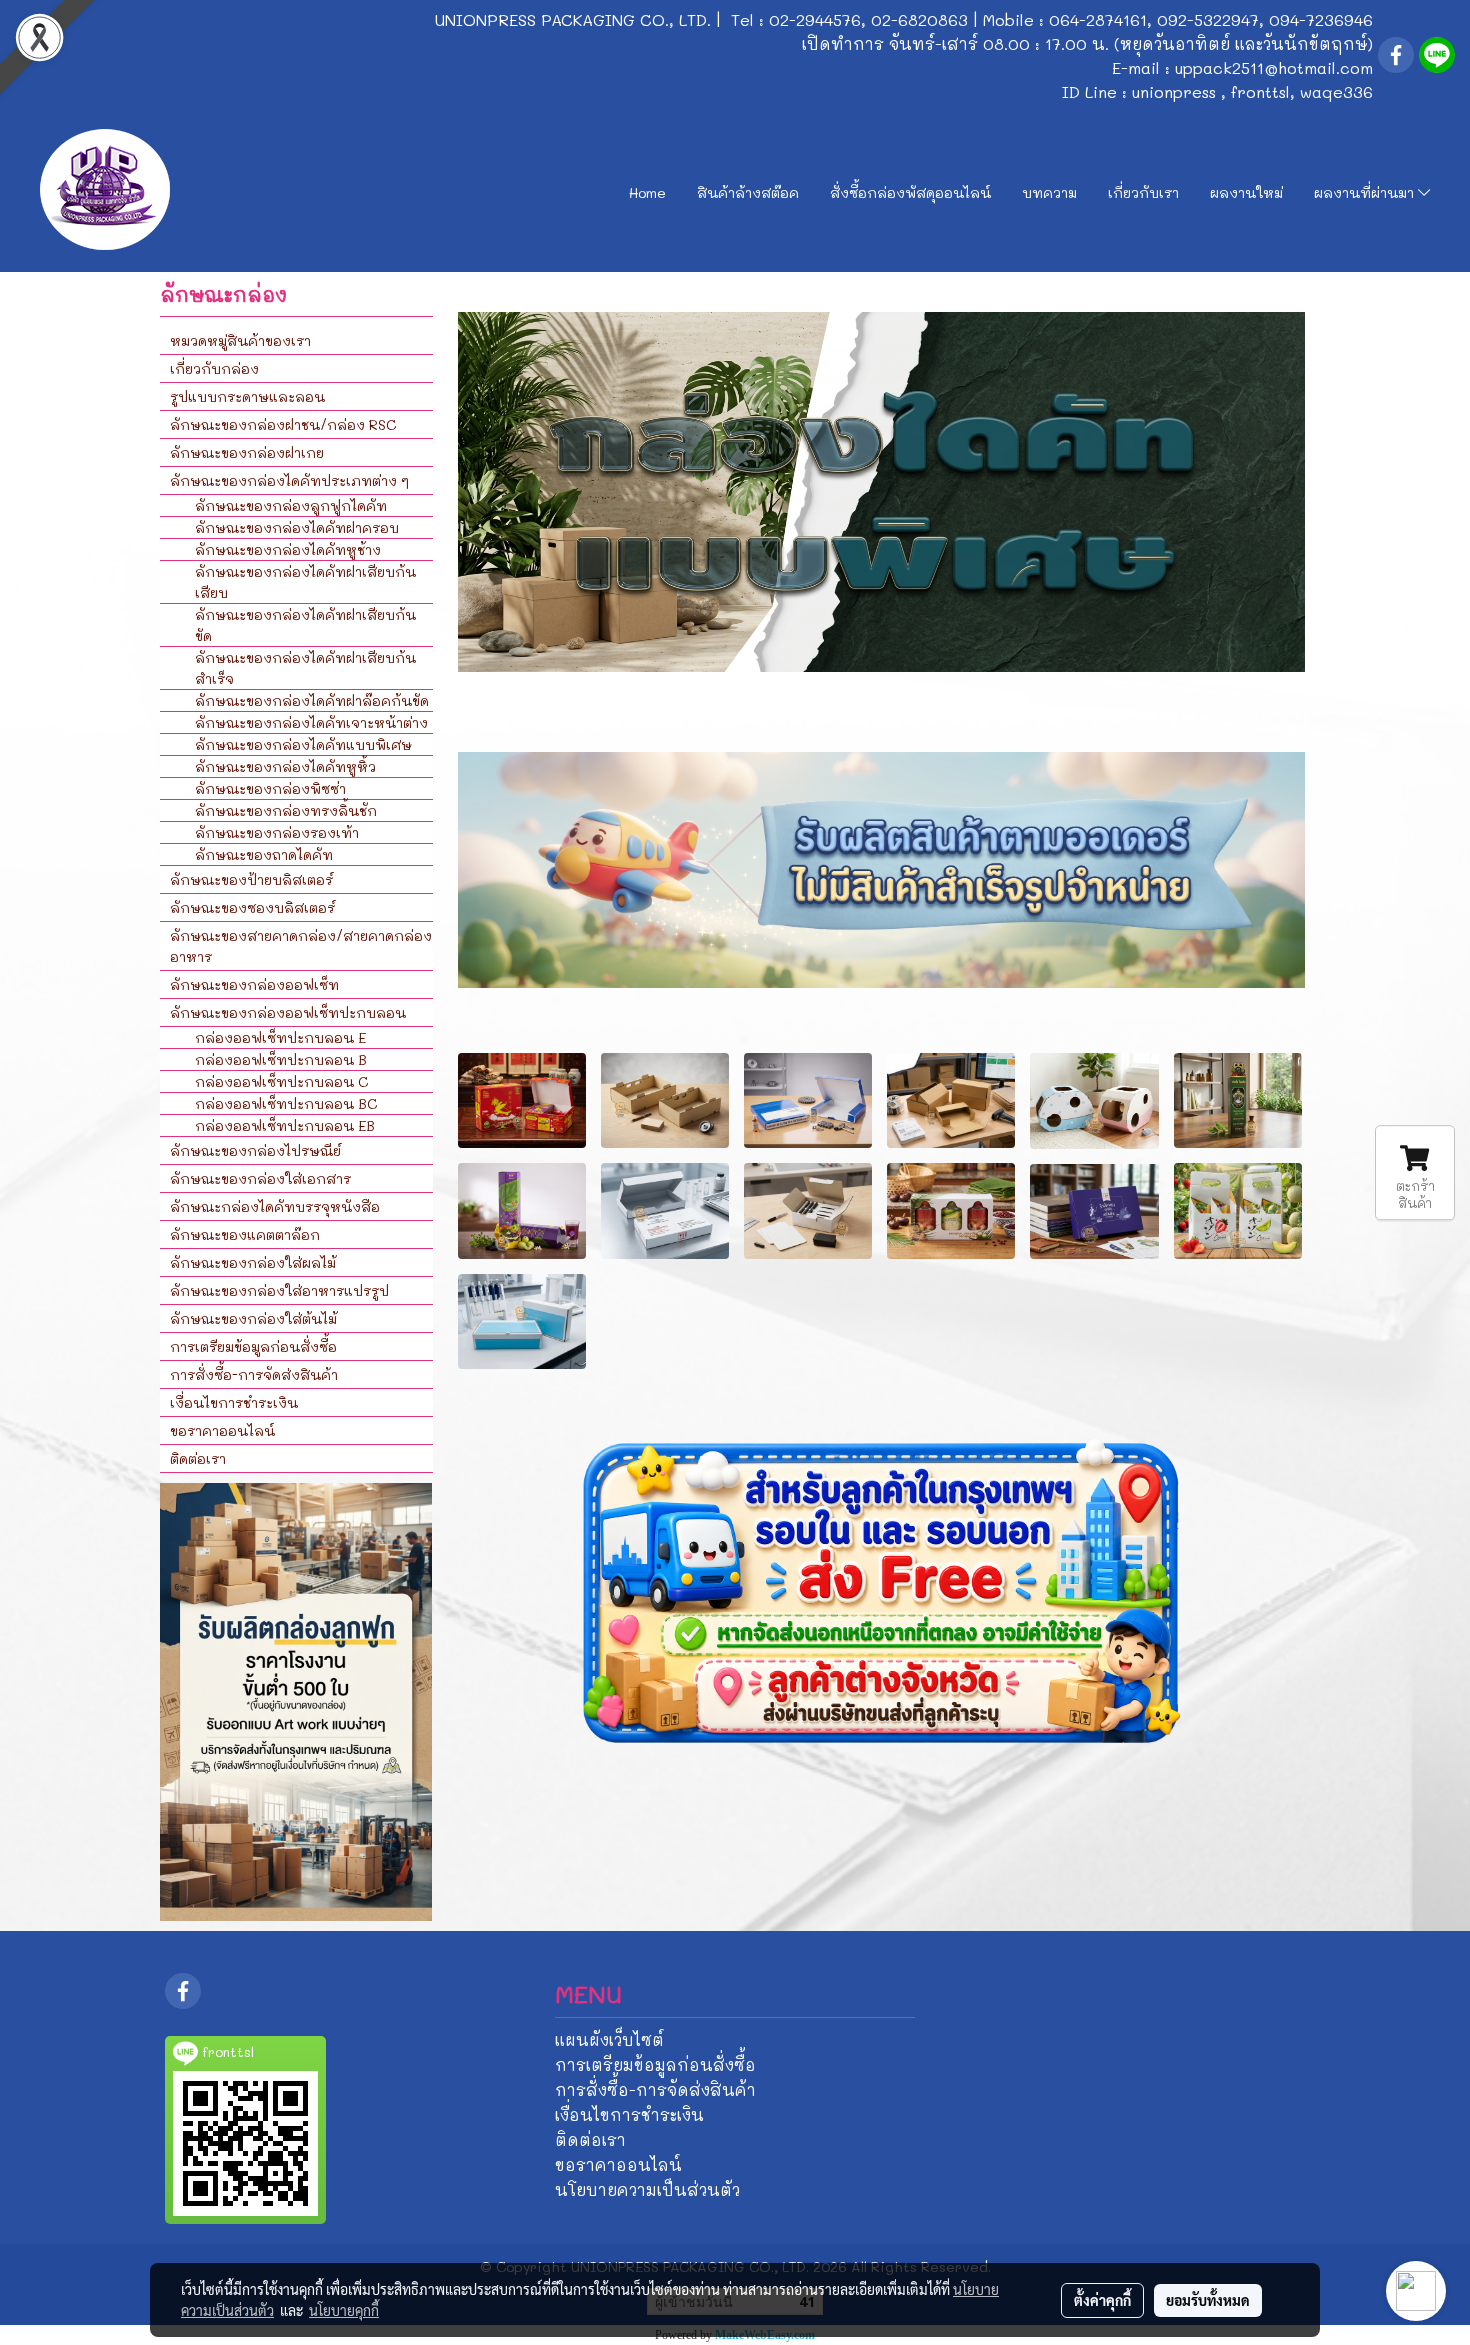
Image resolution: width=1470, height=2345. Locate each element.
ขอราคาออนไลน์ (222, 1430)
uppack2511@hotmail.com (1274, 67)
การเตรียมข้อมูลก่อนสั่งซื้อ (253, 1346)
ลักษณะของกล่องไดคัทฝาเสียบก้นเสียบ (305, 582)
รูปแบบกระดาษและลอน (247, 396)
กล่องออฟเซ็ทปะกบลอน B (281, 1059)
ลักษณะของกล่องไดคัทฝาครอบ (297, 527)
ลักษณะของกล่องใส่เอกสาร (260, 1178)
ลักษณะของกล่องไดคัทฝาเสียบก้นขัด (305, 625)
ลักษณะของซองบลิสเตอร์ (252, 907)
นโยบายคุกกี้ (344, 2310)
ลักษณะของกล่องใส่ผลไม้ (253, 1262)
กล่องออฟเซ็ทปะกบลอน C (281, 1081)
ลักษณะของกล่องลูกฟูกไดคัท (291, 505)
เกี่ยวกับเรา (1143, 192)
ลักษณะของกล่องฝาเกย (247, 452)
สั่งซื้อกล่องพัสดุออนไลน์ (910, 192)
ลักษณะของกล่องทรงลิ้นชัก (286, 810)
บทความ (1049, 192)
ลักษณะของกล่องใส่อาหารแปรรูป (279, 1290)
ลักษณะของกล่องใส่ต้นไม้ (253, 1318)
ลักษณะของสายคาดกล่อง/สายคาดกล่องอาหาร (301, 946)
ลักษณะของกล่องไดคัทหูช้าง (288, 549)
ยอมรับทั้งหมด (1208, 2300)
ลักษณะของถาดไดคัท (264, 854)
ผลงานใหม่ (1246, 192)
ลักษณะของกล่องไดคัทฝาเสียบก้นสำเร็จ (305, 668)
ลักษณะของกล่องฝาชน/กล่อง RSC (283, 424)
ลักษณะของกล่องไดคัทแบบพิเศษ (303, 744)
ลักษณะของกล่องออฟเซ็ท (254, 984)
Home (647, 192)
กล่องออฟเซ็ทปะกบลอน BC (286, 1103)
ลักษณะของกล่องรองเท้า (277, 832)
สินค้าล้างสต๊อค (748, 192)
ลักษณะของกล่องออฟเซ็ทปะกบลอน (288, 1012)
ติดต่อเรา (198, 1458)
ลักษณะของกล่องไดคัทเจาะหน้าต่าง (311, 722)
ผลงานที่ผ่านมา (1366, 192)
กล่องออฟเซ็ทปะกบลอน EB (285, 1125)
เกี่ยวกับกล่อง (214, 368)
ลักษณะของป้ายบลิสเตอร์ (251, 879)
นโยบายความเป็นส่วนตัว (647, 2189)
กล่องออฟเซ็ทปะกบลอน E (280, 1037)
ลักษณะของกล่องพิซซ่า (270, 788)
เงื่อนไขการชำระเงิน (234, 1402)
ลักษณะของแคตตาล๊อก (245, 1234)
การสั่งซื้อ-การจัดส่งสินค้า (254, 1374)
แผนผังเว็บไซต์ (609, 2039)
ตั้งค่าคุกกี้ (1102, 2300)
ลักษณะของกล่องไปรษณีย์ (255, 1150)
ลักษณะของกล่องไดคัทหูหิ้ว (285, 766)
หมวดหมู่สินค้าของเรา (240, 340)
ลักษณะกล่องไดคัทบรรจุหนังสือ (275, 1206)
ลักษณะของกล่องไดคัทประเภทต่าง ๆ (289, 480)
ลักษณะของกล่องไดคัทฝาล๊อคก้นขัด (312, 700)
